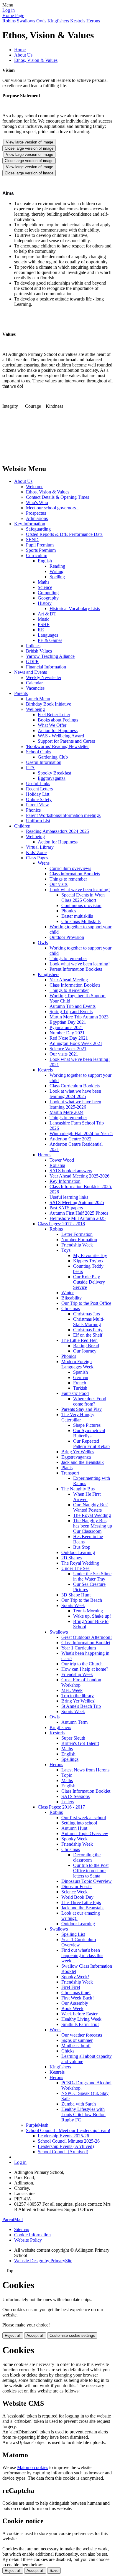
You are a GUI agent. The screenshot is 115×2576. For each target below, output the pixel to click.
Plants (67, 1468)
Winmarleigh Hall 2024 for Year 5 (81, 1133)
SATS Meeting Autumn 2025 (77, 1202)
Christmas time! (76, 1993)
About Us (23, 55)
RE (41, 630)
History (45, 603)
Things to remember (68, 879)
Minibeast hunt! (76, 2046)
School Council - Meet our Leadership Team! (68, 2130)
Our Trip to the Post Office (86, 1303)
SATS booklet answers (71, 1171)
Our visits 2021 (64, 1054)
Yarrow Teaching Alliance (50, 656)
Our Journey (85, 1351)
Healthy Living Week (81, 2019)
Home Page (13, 15)
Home (20, 50)
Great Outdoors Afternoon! (87, 1637)
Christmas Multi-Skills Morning (89, 1322)
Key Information (30, 524)
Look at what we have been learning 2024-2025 (75, 1094)
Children (22, 826)
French (80, 1383)
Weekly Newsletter (44, 677)
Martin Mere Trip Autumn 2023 (79, 1017)
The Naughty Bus (78, 1489)
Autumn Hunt (74, 1828)
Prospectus (36, 513)
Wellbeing (35, 709)
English (45, 561)
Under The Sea (75, 1568)
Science (45, 587)
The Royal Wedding (92, 1515)
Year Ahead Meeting (69, 980)
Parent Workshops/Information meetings (63, 815)
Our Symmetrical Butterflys (89, 1433)
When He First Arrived (87, 1497)
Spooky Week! (75, 1977)
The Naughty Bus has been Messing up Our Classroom (93, 1526)
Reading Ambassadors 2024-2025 (57, 831)
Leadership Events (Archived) (66, 2146)
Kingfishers (58, 21)
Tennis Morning (88, 1611)
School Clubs (38, 752)
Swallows (26, 21)
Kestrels (78, 21)
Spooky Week (74, 1839)
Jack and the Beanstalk (83, 1462)
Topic (67, 1775)
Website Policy (28, 2240)
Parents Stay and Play (82, 1409)
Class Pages (37, 858)
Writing (56, 571)
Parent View (37, 805)
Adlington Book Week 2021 (76, 1043)
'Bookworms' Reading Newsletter (57, 746)
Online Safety (39, 799)
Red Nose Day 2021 (69, 1038)
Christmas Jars (87, 1314)
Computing (48, 593)
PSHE (44, 624)
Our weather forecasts (82, 2035)
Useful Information (44, 762)
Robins (9, 21)
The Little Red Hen (79, 1340)
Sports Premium (41, 550)
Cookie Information (32, 2235)
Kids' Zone (36, 852)
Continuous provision (81, 905)
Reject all (13, 2335)
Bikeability (72, 1298)
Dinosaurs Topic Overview (87, 1881)
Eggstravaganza (76, 1457)
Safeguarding (38, 529)
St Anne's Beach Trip (81, 1706)
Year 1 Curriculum (79, 1648)
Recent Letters (39, 789)
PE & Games (50, 640)
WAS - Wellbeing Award (61, 736)
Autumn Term (74, 1722)
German (81, 1377)
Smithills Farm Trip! (80, 2024)
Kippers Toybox (88, 1261)
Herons (93, 21)
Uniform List (38, 821)
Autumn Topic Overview (85, 1833)
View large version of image (29, 142)
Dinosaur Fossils (77, 1886)
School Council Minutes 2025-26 (69, 2141)
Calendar (34, 683)
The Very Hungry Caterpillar (78, 1417)
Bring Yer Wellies (78, 1452)
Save (54, 2571)
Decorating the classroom (87, 1857)
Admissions (37, 518)
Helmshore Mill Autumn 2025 (78, 1218)
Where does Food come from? (90, 1401)
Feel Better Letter (54, 715)
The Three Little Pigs (81, 1902)
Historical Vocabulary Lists (75, 609)
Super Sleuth (73, 1738)
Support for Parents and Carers (66, 741)
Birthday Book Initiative (49, 704)
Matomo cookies (33, 2467)
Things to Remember (69, 990)
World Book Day (77, 1897)
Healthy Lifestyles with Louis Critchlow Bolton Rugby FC (83, 2115)
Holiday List (38, 794)
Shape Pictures (87, 1425)
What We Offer (52, 725)
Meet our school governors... (53, 508)
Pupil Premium (40, 545)
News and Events (31, 672)
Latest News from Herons (85, 1770)
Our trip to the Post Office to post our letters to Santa (91, 1871)
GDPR (32, 662)
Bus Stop (82, 1547)
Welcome (35, 487)
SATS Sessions (75, 1796)
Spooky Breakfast (54, 773)
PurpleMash (37, 2125)
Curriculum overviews (70, 868)
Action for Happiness (58, 730)
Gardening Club (53, 757)
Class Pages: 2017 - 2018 (61, 1224)
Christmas (71, 1308)
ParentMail (13, 2219)
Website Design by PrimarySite (43, 2261)
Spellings (70, 1759)
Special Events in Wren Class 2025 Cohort (83, 898)
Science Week (74, 1892)
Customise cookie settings (72, 2335)
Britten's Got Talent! (80, 1743)
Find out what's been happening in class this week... (82, 1955)
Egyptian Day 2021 (68, 1022)
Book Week (72, 2008)
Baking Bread (86, 1346)
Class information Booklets (75, 874)
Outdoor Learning (78, 1552)
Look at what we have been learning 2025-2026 (75, 1104)
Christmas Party (88, 1330)
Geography (48, 598)
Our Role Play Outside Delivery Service (89, 1282)
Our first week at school (84, 1818)
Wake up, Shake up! (92, 1616)
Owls (41, 21)
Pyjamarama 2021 (66, 1027)
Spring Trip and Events (71, 1012)
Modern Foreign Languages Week (77, 1364)
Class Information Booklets (75, 985)
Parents (21, 693)
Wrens (44, 863)
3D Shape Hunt (76, 1595)
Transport (70, 1473)
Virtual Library (40, 847)
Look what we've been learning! (80, 890)
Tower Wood (62, 1160)
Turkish (80, 1388)
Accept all (35, 2335)
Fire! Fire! (71, 1987)
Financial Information (46, 667)
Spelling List (73, 1934)
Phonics (33, 810)
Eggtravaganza (52, 778)
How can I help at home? (85, 1669)
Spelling (57, 577)
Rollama (57, 1165)
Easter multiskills (77, 916)
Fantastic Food (75, 1393)
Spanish (80, 1372)
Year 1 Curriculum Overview (79, 1942)
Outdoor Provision (67, 937)
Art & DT (47, 614)
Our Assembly (75, 2003)
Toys (66, 1250)
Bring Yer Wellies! (78, 1701)
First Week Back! (78, 1998)
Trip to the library (78, 1696)
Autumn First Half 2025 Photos (79, 1213)
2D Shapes (72, 1558)
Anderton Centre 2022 (70, 1139)
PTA (30, 768)
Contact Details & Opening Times (57, 497)
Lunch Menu (38, 699)
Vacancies (35, 688)
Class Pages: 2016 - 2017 (61, 1807)
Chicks (68, 2051)
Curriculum (37, 555)
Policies (33, 646)
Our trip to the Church (82, 1664)
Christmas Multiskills (81, 921)
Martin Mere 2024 (66, 1112)
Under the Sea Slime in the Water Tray (92, 1576)
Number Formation (79, 1240)
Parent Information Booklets (76, 969)
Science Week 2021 (68, 1049)
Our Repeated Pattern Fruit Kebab (91, 1444)
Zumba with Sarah (79, 2104)
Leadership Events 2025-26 (63, 2136)
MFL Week (72, 1690)
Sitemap (22, 2229)
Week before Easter (79, 2014)
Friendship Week (77, 1245)
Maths (43, 582)
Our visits (59, 884)
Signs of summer (77, 2040)
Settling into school (79, 1823)
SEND (32, 540)
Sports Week (73, 1605)
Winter (68, 1293)
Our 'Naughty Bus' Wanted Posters (91, 1507)
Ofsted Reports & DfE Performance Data (64, 534)
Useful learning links (69, 1197)
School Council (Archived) (63, 2152)
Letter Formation (77, 1234)
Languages (48, 635)
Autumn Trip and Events (73, 1006)
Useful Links (38, 783)
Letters (68, 1802)
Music (43, 619)
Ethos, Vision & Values (36, 60)
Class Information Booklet (86, 1643)
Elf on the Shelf (88, 1335)
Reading (57, 566)
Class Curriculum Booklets (75, 1086)
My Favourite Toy (90, 1255)
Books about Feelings (58, 720)
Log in (9, 10)
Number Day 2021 (67, 1033)
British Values (39, 651)
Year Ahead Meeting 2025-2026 (79, 1176)
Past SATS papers (66, 1208)
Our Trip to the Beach (82, 1600)
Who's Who (37, 502)
